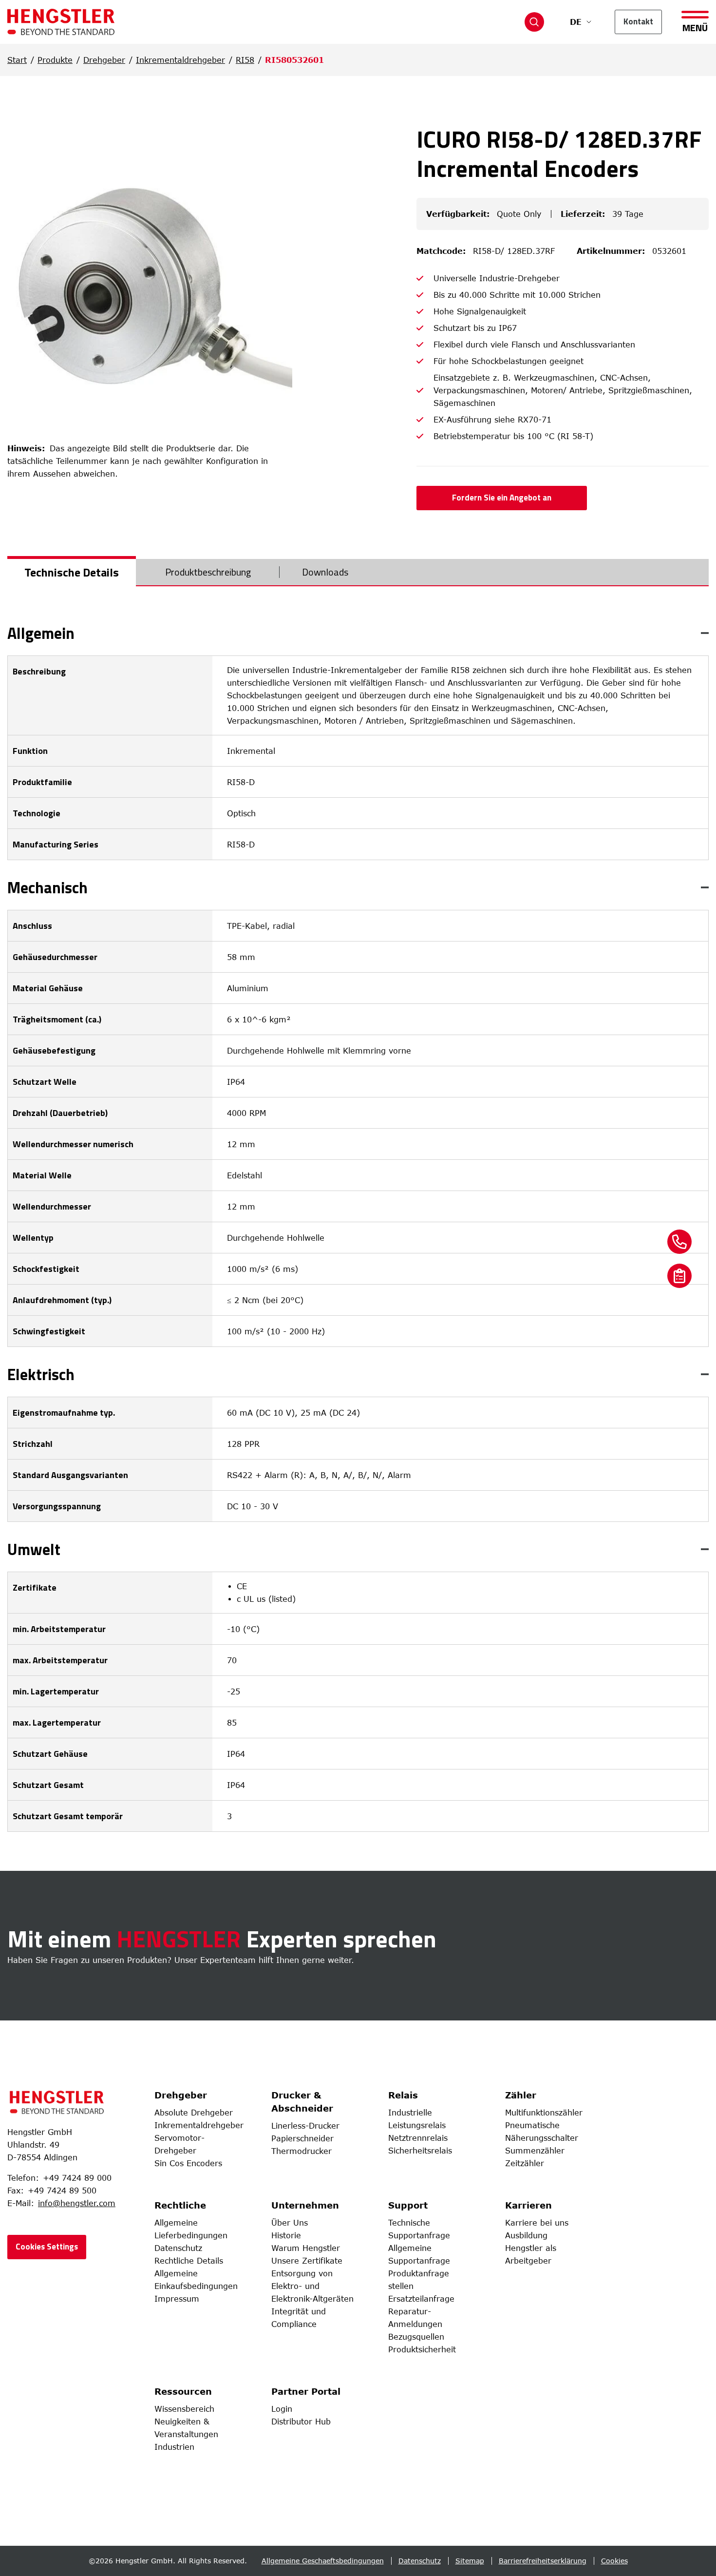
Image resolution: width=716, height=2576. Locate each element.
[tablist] (358, 573)
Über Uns (290, 2223)
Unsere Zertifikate (307, 2261)
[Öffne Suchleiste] (534, 22)
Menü (695, 27)
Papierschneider (302, 2138)
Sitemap (470, 2561)
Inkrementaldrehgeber (180, 60)
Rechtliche (180, 2205)
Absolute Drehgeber (194, 2113)
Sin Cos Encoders (188, 2163)
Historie (286, 2235)
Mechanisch (47, 887)
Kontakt (638, 21)
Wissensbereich (184, 2409)
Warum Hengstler (306, 2248)
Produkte (55, 60)
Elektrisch (41, 1374)
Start (17, 60)
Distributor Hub (301, 2422)
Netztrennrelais (418, 2138)
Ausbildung (526, 2235)
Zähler (521, 2095)
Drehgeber (104, 60)
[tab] (72, 572)
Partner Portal (306, 2391)
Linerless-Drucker (305, 2126)
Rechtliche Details (189, 2261)
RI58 (245, 60)
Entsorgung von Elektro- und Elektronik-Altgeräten (312, 2286)
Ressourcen (183, 2391)
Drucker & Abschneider (302, 2102)
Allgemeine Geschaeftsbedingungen (323, 2561)
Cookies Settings (47, 2247)
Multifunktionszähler (544, 2113)
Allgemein (41, 633)
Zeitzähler (525, 2163)
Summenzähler (535, 2151)
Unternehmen (305, 2205)
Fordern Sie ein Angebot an (502, 498)
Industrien (174, 2447)
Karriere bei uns (537, 2223)
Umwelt (34, 1549)
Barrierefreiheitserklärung (543, 2561)
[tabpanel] (358, 1229)
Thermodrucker (301, 2151)
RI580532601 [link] (294, 60)
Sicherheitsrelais (420, 2151)
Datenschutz (178, 2248)
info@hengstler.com (77, 2203)
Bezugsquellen (416, 2337)
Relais (403, 2095)
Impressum (177, 2299)
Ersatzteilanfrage (421, 2299)
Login (282, 2409)
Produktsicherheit (422, 2349)
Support (408, 2205)
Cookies (614, 2561)
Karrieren (528, 2205)
